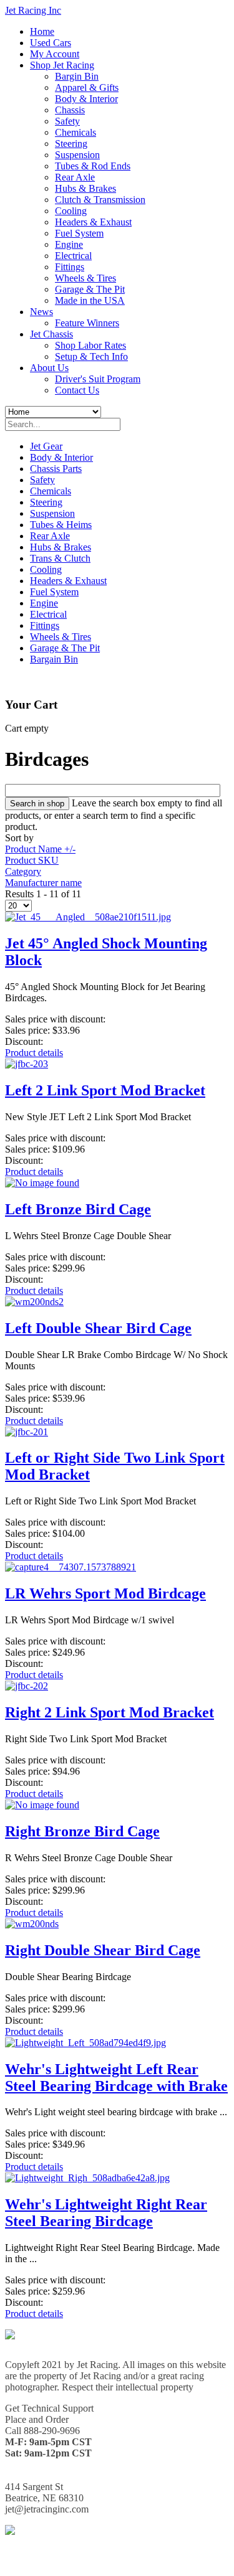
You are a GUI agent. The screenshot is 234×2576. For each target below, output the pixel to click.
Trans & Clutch (60, 558)
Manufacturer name (43, 883)
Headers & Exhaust (93, 222)
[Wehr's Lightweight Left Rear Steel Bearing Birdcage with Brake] (85, 2043)
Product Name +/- (40, 849)
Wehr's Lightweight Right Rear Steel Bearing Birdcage (106, 2213)
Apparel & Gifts (87, 87)
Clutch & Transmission (100, 200)
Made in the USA (90, 300)
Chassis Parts (56, 469)
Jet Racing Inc (33, 10)
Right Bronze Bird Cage (82, 1831)
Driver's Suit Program (98, 379)
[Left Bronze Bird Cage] (42, 1183)
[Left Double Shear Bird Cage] (34, 1302)
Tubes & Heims (61, 525)
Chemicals (76, 132)
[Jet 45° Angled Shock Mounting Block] (88, 917)
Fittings (70, 267)
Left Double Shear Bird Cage (98, 1328)
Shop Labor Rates (90, 345)
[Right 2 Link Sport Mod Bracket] (27, 1686)
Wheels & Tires (85, 278)
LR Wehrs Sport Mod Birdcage (105, 1593)
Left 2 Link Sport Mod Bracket (105, 1090)
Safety (67, 121)
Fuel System (79, 233)
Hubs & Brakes (85, 188)
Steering (71, 144)
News (41, 312)
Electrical (73, 256)
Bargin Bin (77, 76)
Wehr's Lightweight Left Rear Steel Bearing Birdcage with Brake (116, 2078)
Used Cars (51, 43)
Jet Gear (46, 446)
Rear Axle (75, 177)
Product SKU (32, 860)
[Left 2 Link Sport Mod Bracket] (27, 1064)
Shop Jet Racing (62, 65)
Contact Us (77, 390)
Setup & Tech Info (91, 356)
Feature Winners (87, 323)
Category (23, 871)
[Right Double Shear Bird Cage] (32, 1924)
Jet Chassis (51, 334)
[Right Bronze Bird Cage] (42, 1805)
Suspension (77, 155)
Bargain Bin (54, 659)
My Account (55, 54)
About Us (49, 368)
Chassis (70, 110)
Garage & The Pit (90, 289)
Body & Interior (86, 99)
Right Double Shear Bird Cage (103, 1950)
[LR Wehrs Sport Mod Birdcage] (71, 1567)
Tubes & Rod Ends (93, 166)
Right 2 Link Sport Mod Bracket (110, 1712)
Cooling (71, 211)
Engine (69, 244)
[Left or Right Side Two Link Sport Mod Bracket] (27, 1432)
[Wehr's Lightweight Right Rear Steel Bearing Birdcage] (87, 2178)
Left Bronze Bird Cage (78, 1209)
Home (42, 31)
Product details (34, 1053)
